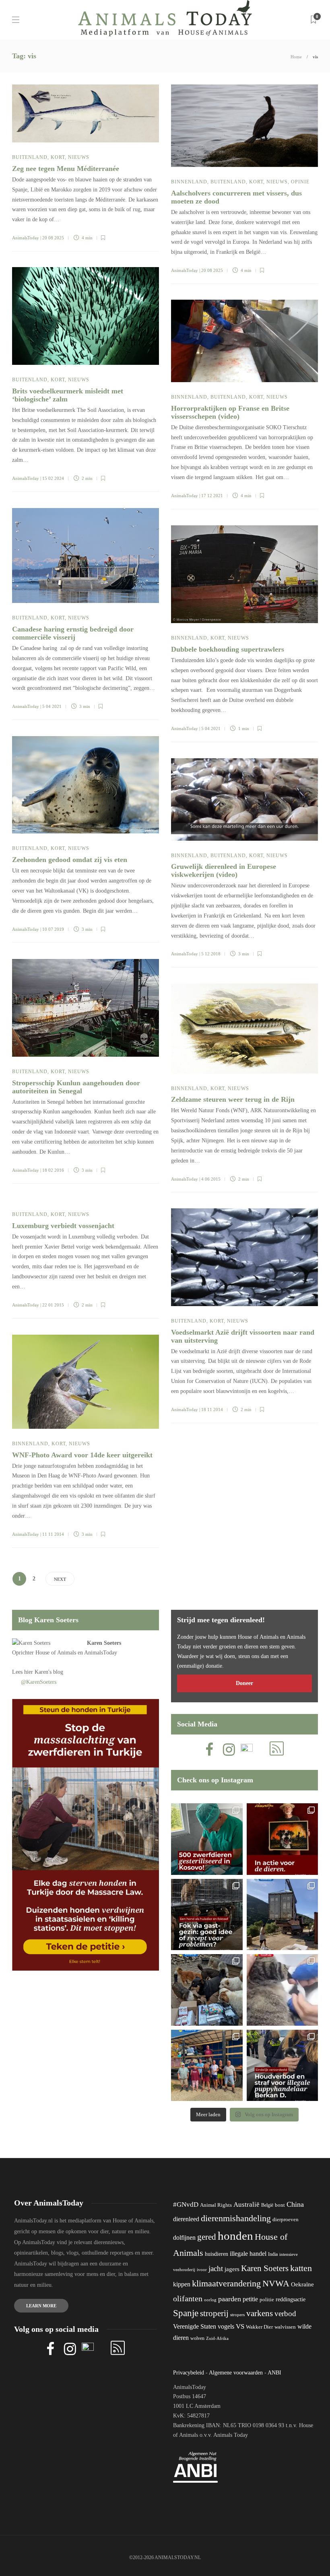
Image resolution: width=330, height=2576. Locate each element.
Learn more (41, 2306)
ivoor (202, 2269)
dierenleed (186, 2219)
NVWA (276, 2283)
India (273, 2254)
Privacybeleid (189, 2373)
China (295, 2204)
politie (267, 2300)
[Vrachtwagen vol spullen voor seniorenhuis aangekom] (207, 2066)
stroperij (214, 2313)
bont (280, 2205)
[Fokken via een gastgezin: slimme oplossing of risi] (207, 1915)
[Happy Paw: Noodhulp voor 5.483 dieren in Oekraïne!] (207, 1990)
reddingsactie (291, 2299)
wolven (197, 2338)
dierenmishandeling (236, 2218)
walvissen (285, 2327)
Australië (246, 2205)
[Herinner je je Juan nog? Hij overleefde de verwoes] (283, 1990)
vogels (226, 2326)
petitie (250, 2299)
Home (296, 57)
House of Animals (56, 1653)
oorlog (210, 2300)
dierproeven (286, 2220)
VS (240, 2326)
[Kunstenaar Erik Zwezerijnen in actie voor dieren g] (283, 1839)
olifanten (188, 2298)
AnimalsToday (26, 238)
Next (60, 1579)
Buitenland (30, 157)
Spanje (186, 2313)
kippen (182, 2284)
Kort (58, 157)
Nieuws (79, 157)
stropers (237, 2315)
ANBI (274, 2373)
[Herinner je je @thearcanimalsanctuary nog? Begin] (283, 1915)
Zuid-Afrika (217, 2338)
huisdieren (217, 2254)
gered (207, 2237)
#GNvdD (186, 2205)
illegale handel (248, 2254)
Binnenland (189, 182)
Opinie (300, 182)
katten (301, 2268)
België (267, 2205)
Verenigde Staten (195, 2326)
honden (235, 2236)
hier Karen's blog (44, 1672)
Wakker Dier (259, 2327)
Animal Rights (216, 2205)
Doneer (244, 1683)
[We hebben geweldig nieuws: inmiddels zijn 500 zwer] (207, 1839)
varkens (260, 2313)
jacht (216, 2268)
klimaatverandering (226, 2283)
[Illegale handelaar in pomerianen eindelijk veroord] (283, 2066)
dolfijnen (184, 2238)
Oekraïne (302, 2284)
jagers (232, 2269)
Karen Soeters (104, 1643)
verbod (285, 2314)
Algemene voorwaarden (236, 2373)
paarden (230, 2299)
